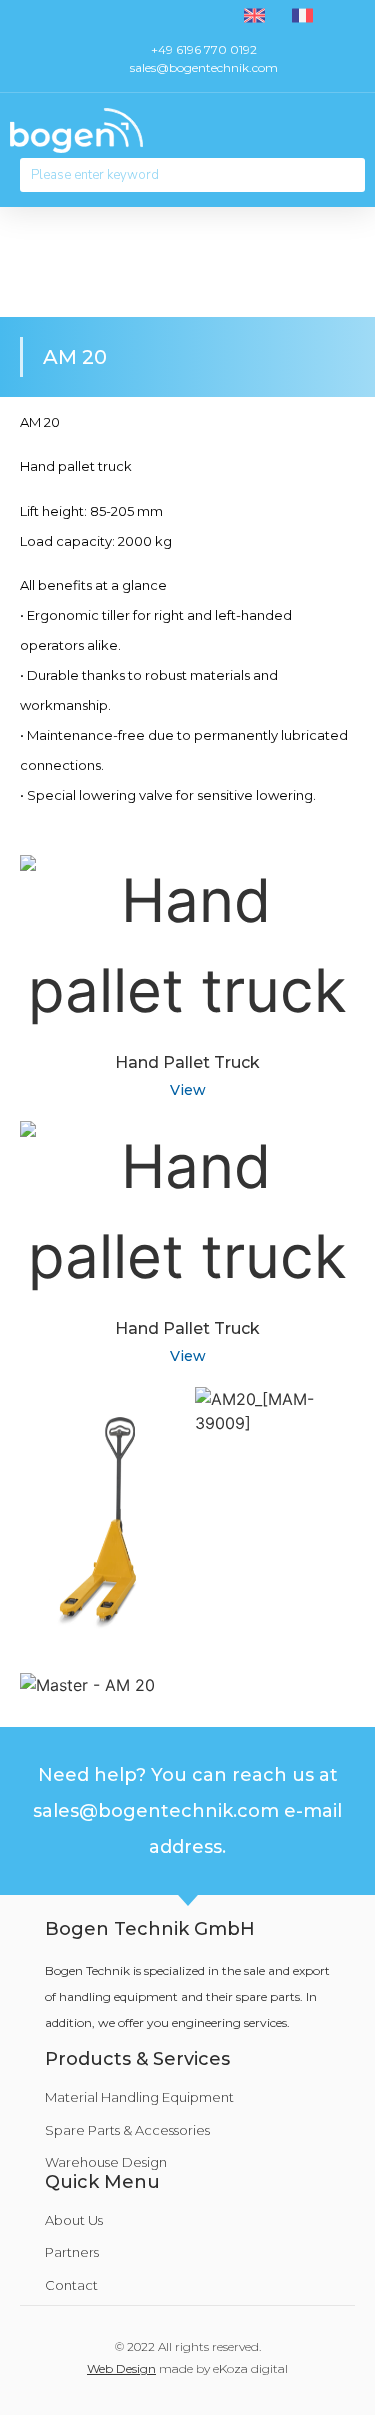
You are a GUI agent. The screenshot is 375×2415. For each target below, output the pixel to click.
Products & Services (137, 2059)
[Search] (348, 175)
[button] (351, 130)
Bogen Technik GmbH (150, 1929)
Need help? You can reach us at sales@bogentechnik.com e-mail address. (187, 1811)
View (188, 1090)
